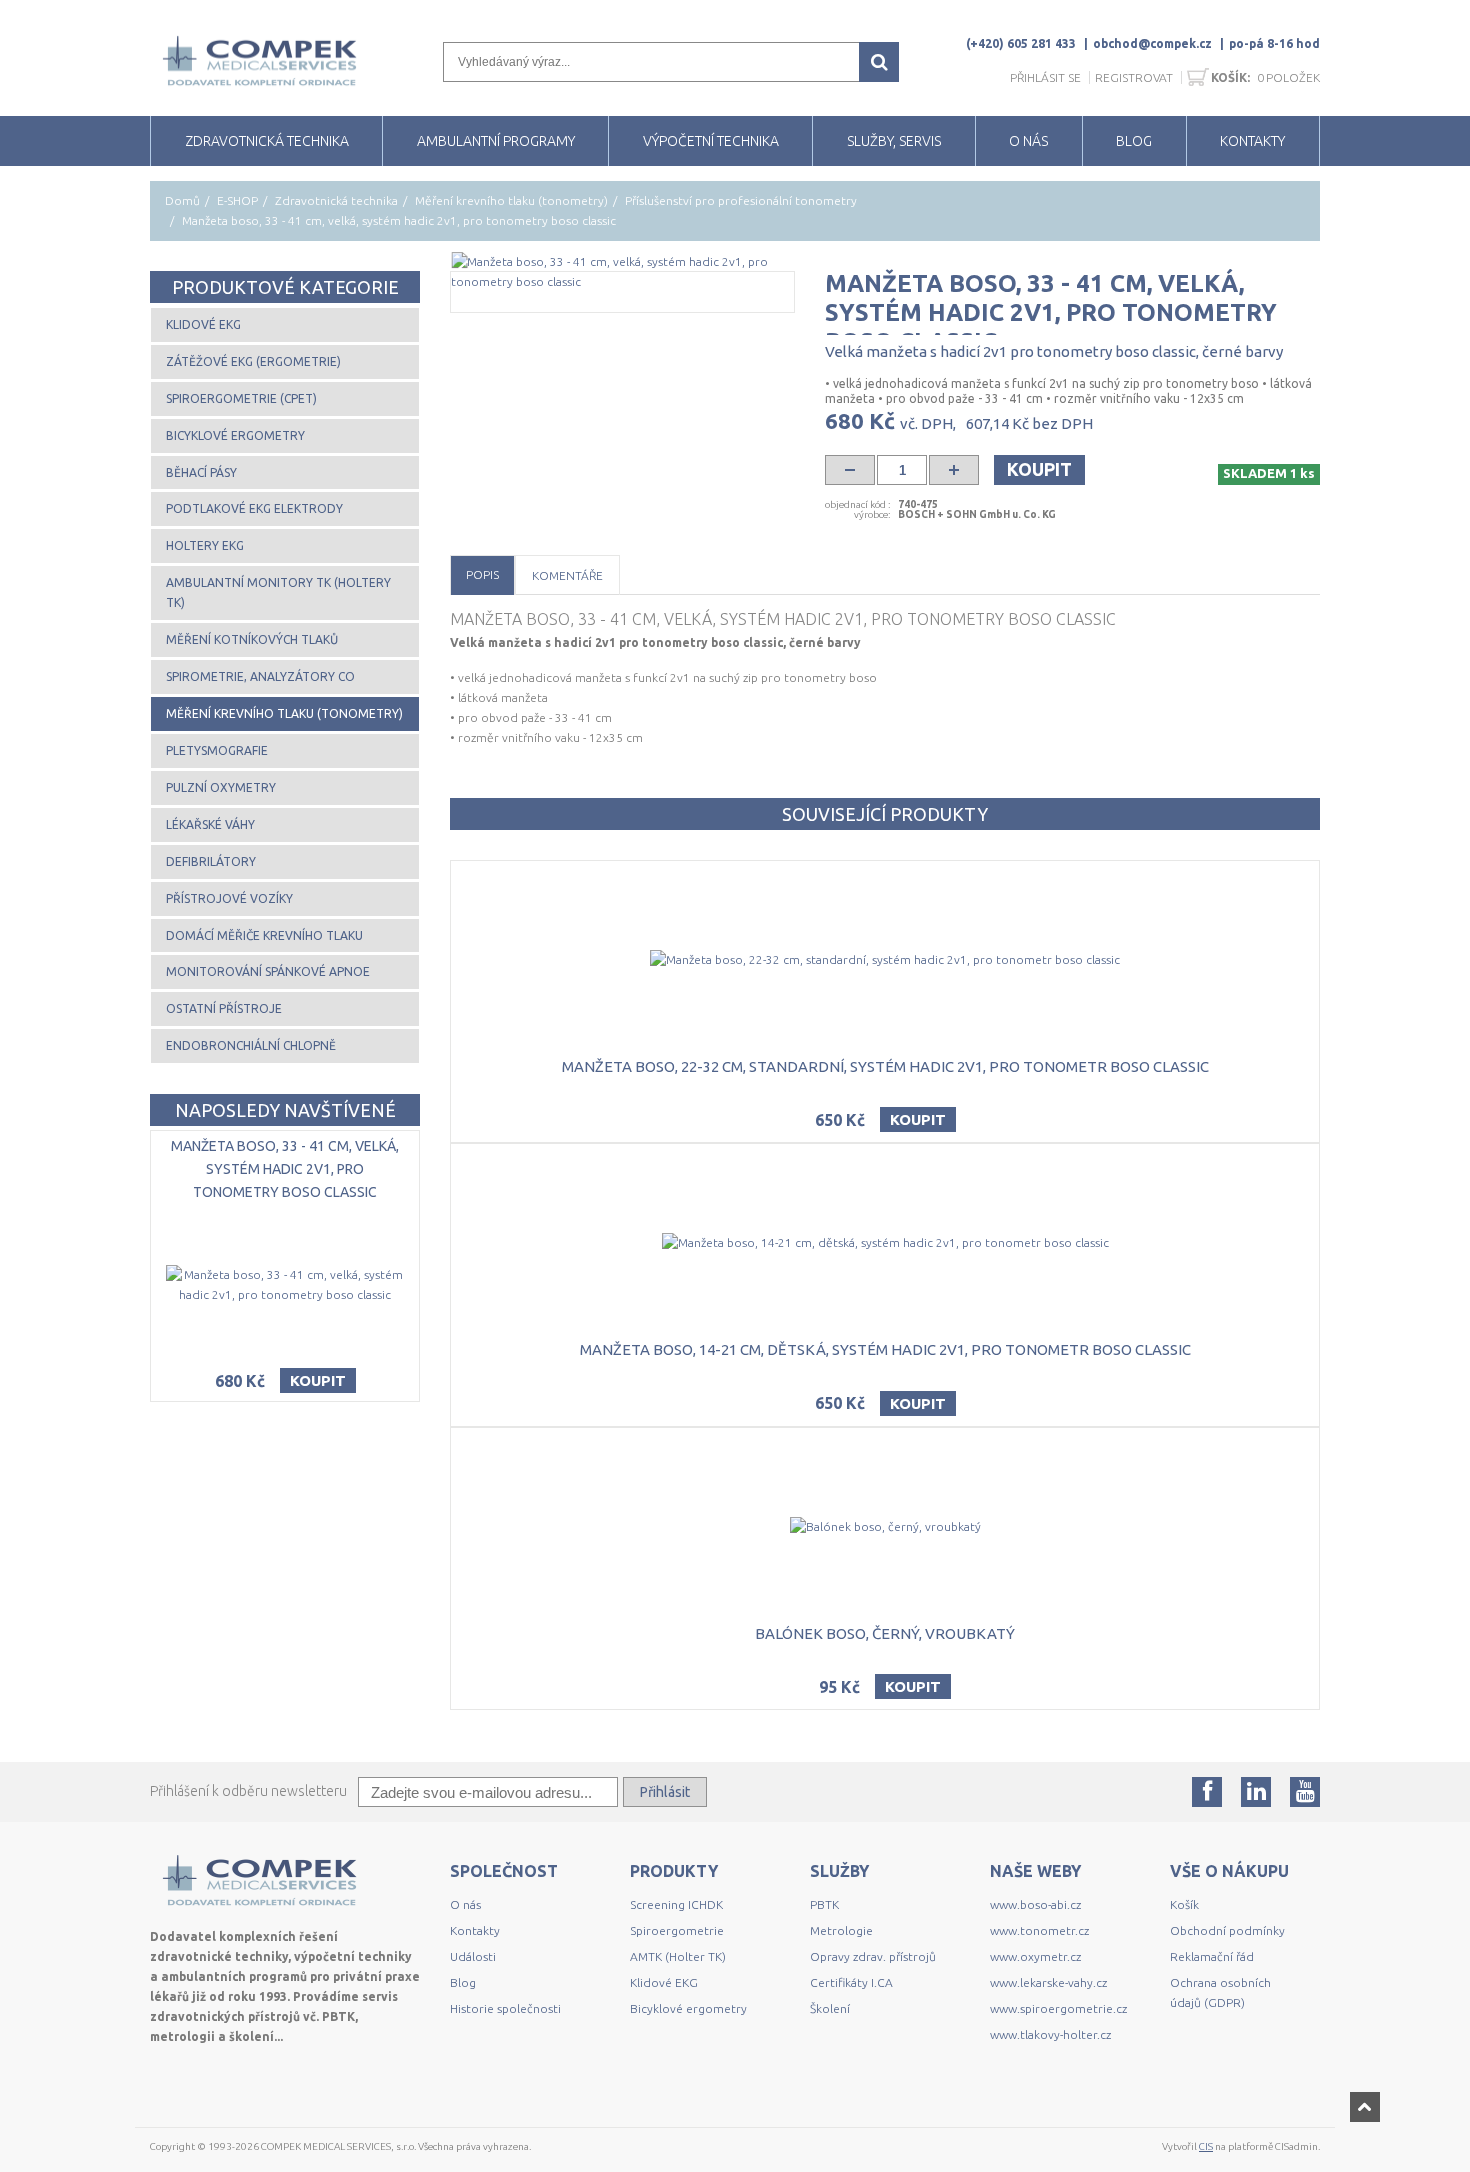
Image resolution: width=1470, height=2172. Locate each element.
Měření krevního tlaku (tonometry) (511, 200)
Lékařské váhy (210, 824)
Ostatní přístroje (224, 1008)
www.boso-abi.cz (1035, 1904)
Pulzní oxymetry (221, 787)
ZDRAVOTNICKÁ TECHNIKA (267, 141)
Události (473, 1956)
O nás (465, 1904)
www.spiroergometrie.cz (1058, 2008)
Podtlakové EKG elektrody (254, 508)
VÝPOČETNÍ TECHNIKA (711, 141)
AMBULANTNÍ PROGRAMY (496, 141)
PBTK (824, 1904)
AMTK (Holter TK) (678, 1956)
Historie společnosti (505, 2008)
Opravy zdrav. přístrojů (873, 1956)
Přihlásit (665, 1792)
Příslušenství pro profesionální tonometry (741, 200)
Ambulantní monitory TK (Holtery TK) (278, 592)
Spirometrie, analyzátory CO (260, 676)
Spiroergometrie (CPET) (241, 398)
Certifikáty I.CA (851, 1982)
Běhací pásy (201, 472)
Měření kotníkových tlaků (252, 639)
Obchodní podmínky (1227, 1930)
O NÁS (1028, 141)
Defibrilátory (211, 861)
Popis (482, 574)
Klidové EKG (203, 324)
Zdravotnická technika (336, 200)
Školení (830, 2008)
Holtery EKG (205, 545)
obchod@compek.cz (1152, 43)
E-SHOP (237, 200)
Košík (1184, 1904)
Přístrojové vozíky (229, 898)
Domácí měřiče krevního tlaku (264, 935)
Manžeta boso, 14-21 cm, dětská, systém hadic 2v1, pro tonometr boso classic (885, 1349)
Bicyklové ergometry (235, 435)
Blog (463, 1982)
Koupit (1039, 469)
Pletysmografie (217, 750)
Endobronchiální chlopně (251, 1045)
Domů (182, 200)
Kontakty (475, 1930)
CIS (1206, 2146)
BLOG (1134, 141)
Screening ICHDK (676, 1904)
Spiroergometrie (677, 1930)
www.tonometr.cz (1039, 1930)
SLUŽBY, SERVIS (894, 141)
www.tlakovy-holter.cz (1050, 2034)
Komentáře (567, 575)
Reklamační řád (1212, 1956)
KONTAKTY (1252, 141)
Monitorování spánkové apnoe (268, 971)
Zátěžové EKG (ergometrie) (253, 361)
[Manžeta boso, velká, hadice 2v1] (622, 272)
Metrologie (841, 1930)
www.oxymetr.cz (1035, 1956)
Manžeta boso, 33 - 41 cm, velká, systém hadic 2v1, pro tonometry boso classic (285, 1169)
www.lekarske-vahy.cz (1048, 1982)
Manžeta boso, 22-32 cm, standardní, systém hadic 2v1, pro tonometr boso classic (885, 1066)
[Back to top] (1365, 2107)
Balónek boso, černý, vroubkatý (885, 1633)
